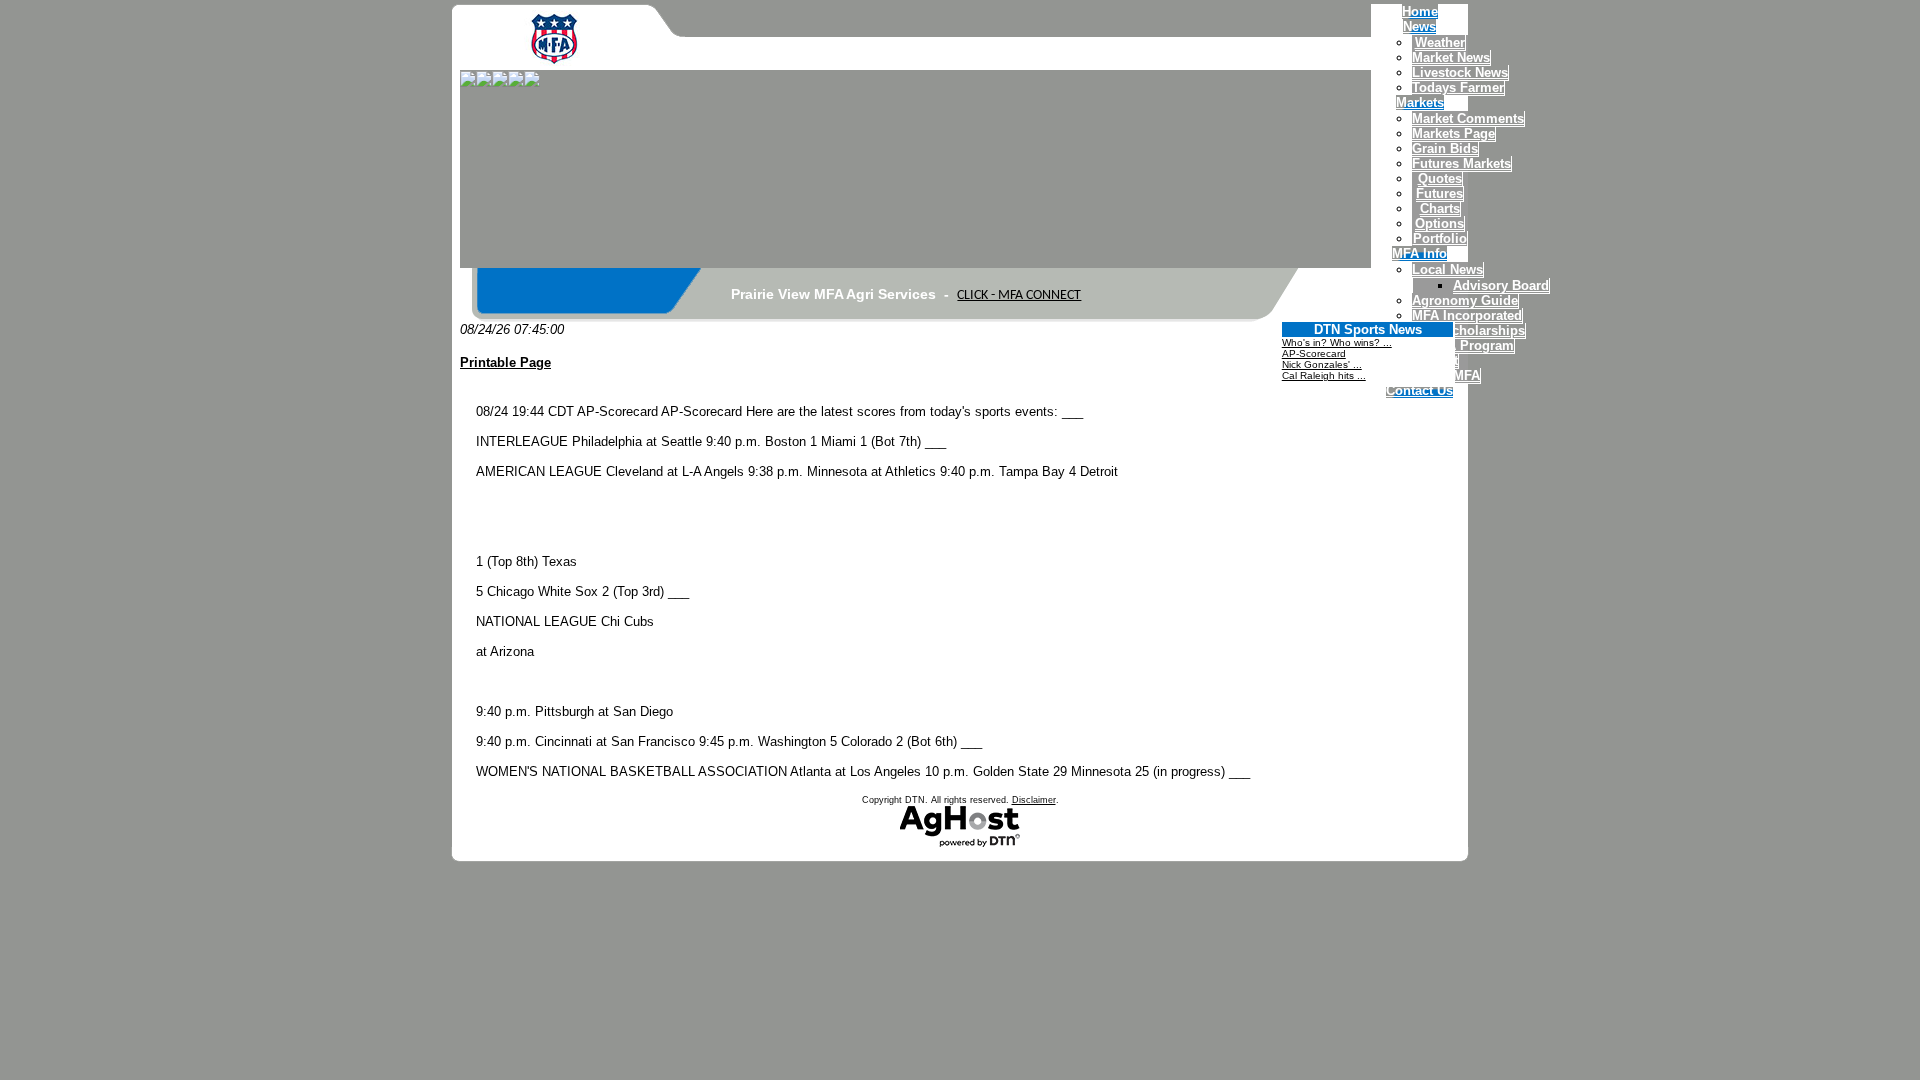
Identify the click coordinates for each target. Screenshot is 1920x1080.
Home (1420, 11)
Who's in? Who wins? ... (1337, 342)
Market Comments (1468, 118)
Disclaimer (1034, 800)
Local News (1447, 269)
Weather (1440, 42)
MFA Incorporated (1467, 315)
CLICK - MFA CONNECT (1019, 295)
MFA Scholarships (1468, 330)
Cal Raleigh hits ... (1324, 375)
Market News (1451, 57)
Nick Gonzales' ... (1322, 364)
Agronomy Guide (1465, 300)
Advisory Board (1501, 285)
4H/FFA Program (1463, 345)
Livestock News (1460, 72)
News (1419, 26)
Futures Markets (1461, 163)
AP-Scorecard (1314, 353)
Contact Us (1419, 390)
